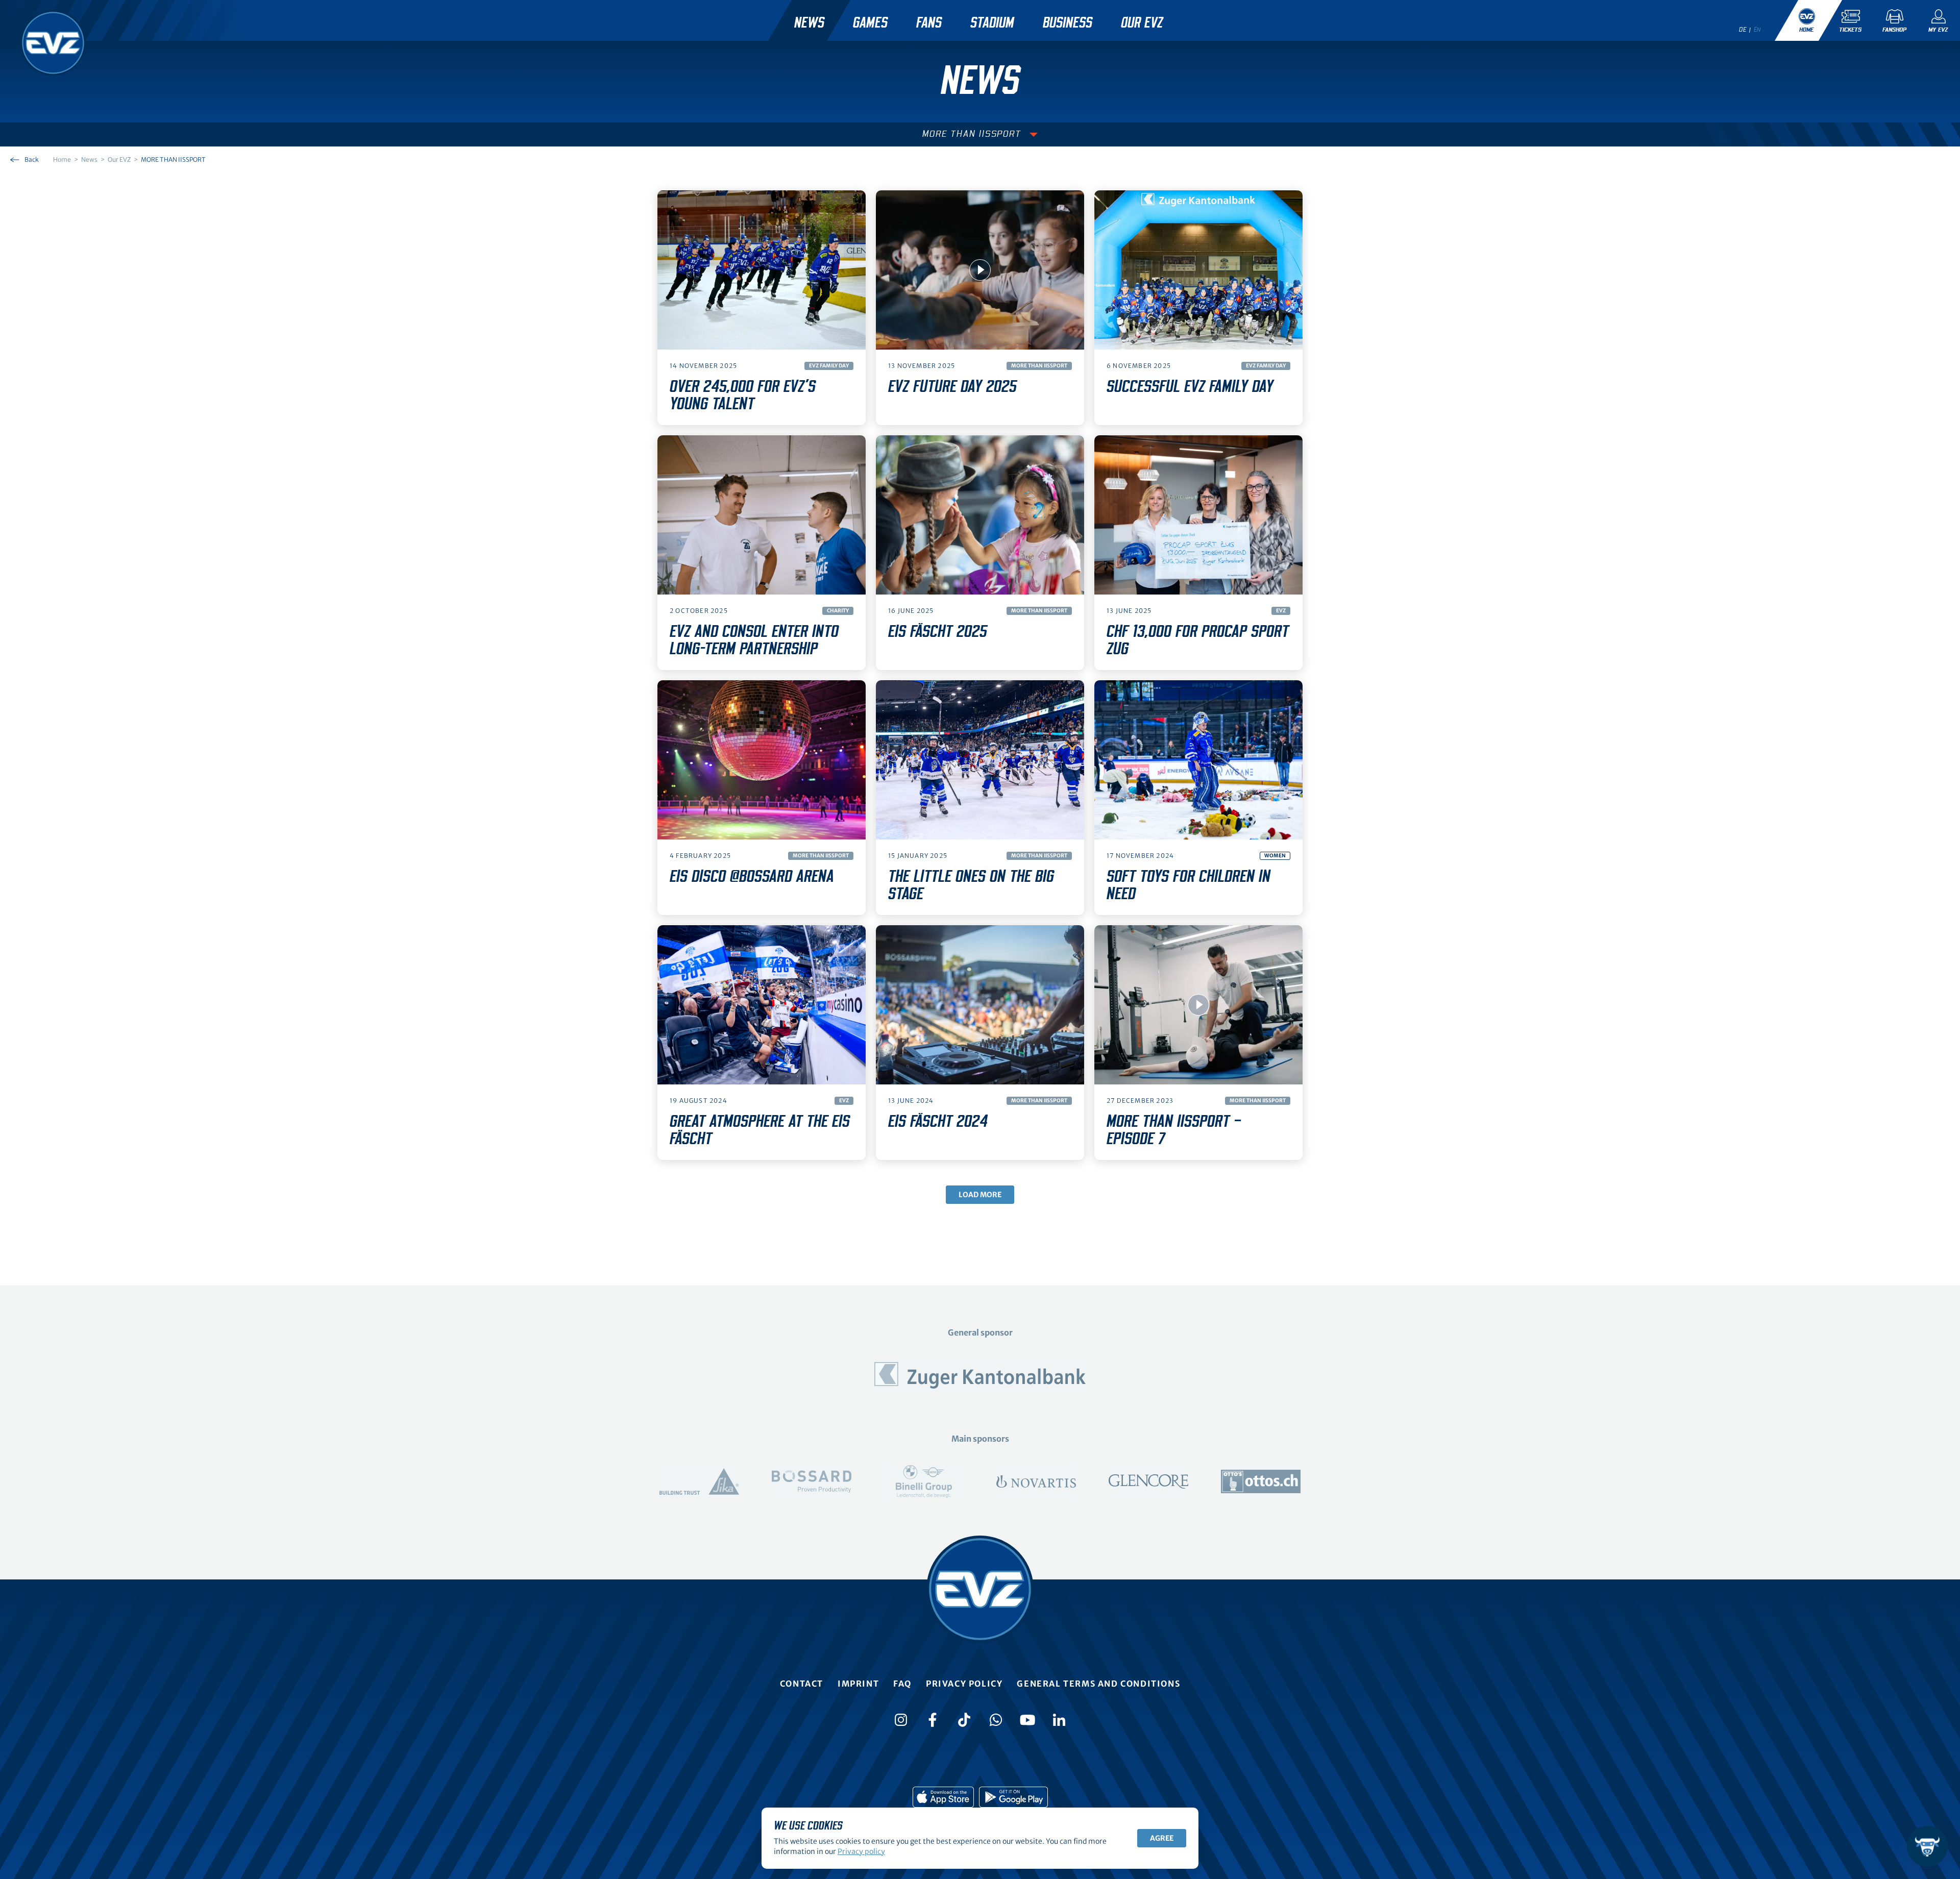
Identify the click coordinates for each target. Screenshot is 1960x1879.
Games (870, 23)
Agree (1162, 1838)
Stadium (992, 23)
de (1743, 30)
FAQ (902, 1684)
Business (1068, 23)
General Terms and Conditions (1098, 1684)
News (809, 23)
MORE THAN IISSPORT (972, 134)
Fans (929, 23)
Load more (980, 1195)
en (1757, 30)
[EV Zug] (53, 43)
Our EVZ (1142, 23)
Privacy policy (964, 1684)
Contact (802, 1684)
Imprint (858, 1684)
